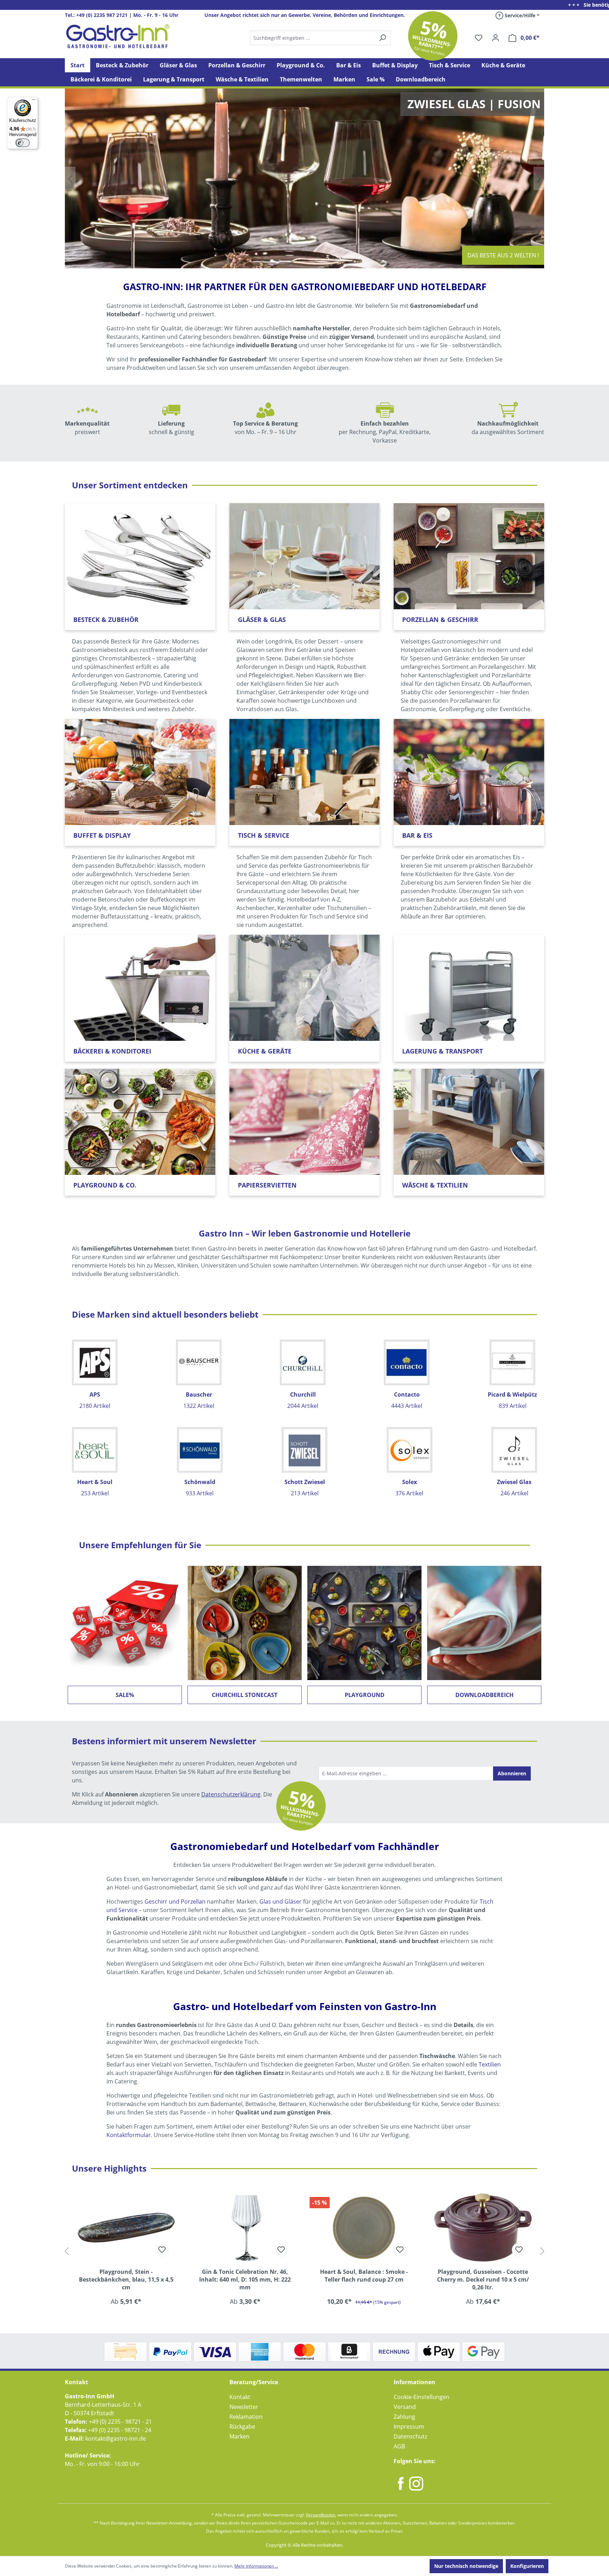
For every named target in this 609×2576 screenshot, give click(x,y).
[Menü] (34, 101)
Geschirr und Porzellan (175, 1902)
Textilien (490, 2064)
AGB (399, 2446)
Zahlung (404, 2417)
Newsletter (244, 2407)
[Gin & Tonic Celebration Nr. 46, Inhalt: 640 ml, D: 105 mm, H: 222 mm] (126, 2227)
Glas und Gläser (281, 1902)
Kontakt (240, 2397)
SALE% (125, 1695)
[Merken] (162, 2250)
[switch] (23, 143)
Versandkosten (321, 2515)
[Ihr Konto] (496, 38)
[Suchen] (320, 38)
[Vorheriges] (67, 2251)
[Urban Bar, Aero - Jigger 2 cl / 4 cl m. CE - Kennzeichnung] (483, 2227)
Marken (239, 2436)
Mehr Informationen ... (256, 2566)
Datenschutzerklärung (231, 1794)
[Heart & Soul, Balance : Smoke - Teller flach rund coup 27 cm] (245, 2227)
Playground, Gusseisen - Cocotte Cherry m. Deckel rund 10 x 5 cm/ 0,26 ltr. (364, 2279)
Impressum (409, 2427)
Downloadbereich (484, 1695)
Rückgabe (242, 2427)
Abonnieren (512, 1773)
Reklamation (246, 2417)
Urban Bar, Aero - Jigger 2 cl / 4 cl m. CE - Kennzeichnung (483, 2276)
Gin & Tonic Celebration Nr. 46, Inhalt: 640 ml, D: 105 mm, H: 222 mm (126, 2279)
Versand (405, 2407)
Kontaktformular (129, 2135)
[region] (304, 2251)
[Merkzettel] (479, 38)
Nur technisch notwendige (466, 2566)
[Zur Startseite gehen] (118, 36)
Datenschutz (410, 2436)
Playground (365, 1695)
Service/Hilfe (519, 15)
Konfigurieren (527, 2566)
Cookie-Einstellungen (422, 2397)
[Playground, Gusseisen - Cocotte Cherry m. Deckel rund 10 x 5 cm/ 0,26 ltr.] (364, 2227)
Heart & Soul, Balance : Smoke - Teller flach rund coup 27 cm (245, 2276)
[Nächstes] (542, 2251)
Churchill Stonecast (245, 1695)
